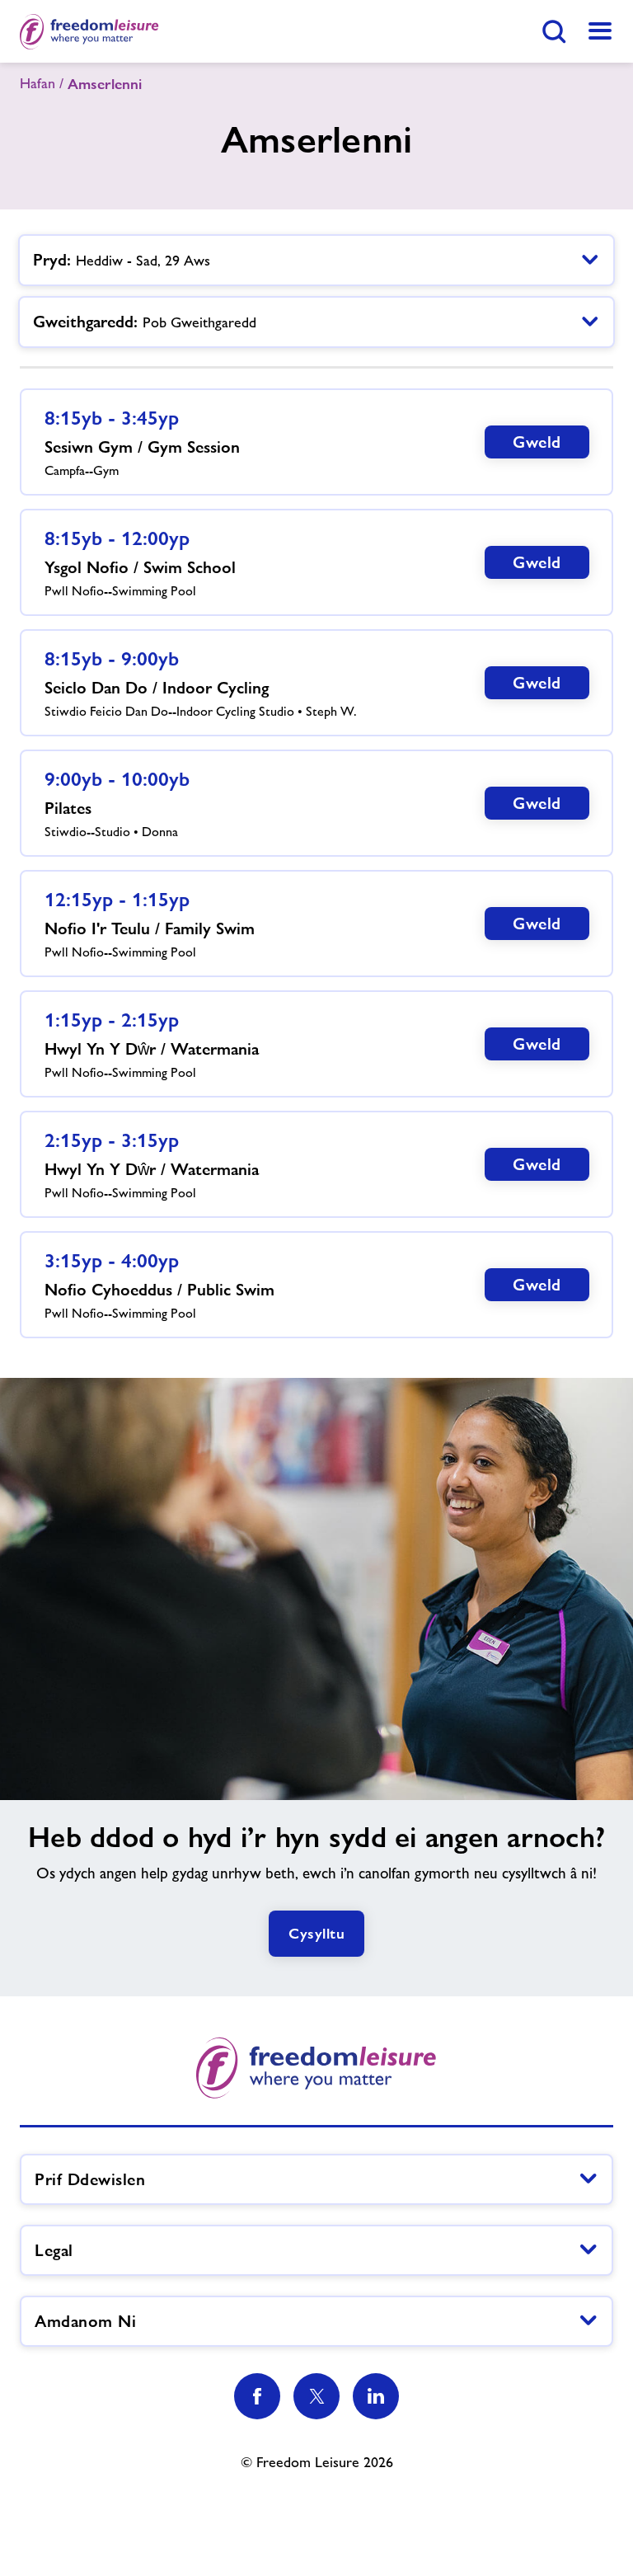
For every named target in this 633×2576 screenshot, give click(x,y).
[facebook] (257, 2396)
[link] (600, 31)
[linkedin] (376, 2396)
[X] (316, 2396)
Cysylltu (316, 1933)
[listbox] (316, 260)
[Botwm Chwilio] (554, 31)
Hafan (38, 83)
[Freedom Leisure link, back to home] (89, 31)
